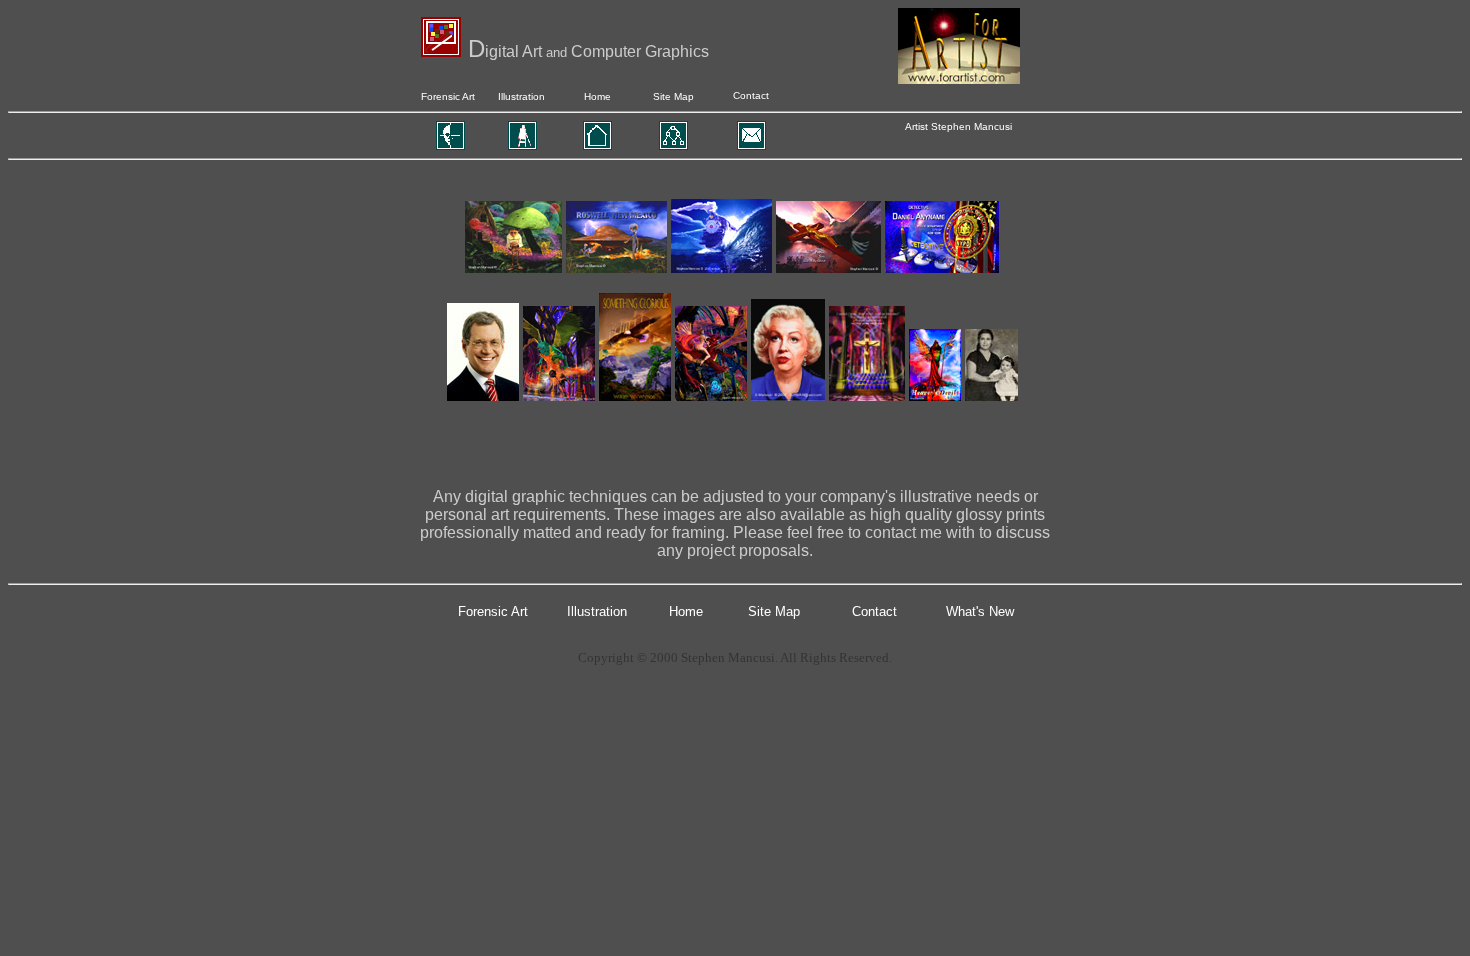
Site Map (673, 96)
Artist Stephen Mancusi (958, 126)
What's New (980, 611)
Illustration (521, 96)
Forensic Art (448, 96)
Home (597, 96)
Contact (751, 95)
